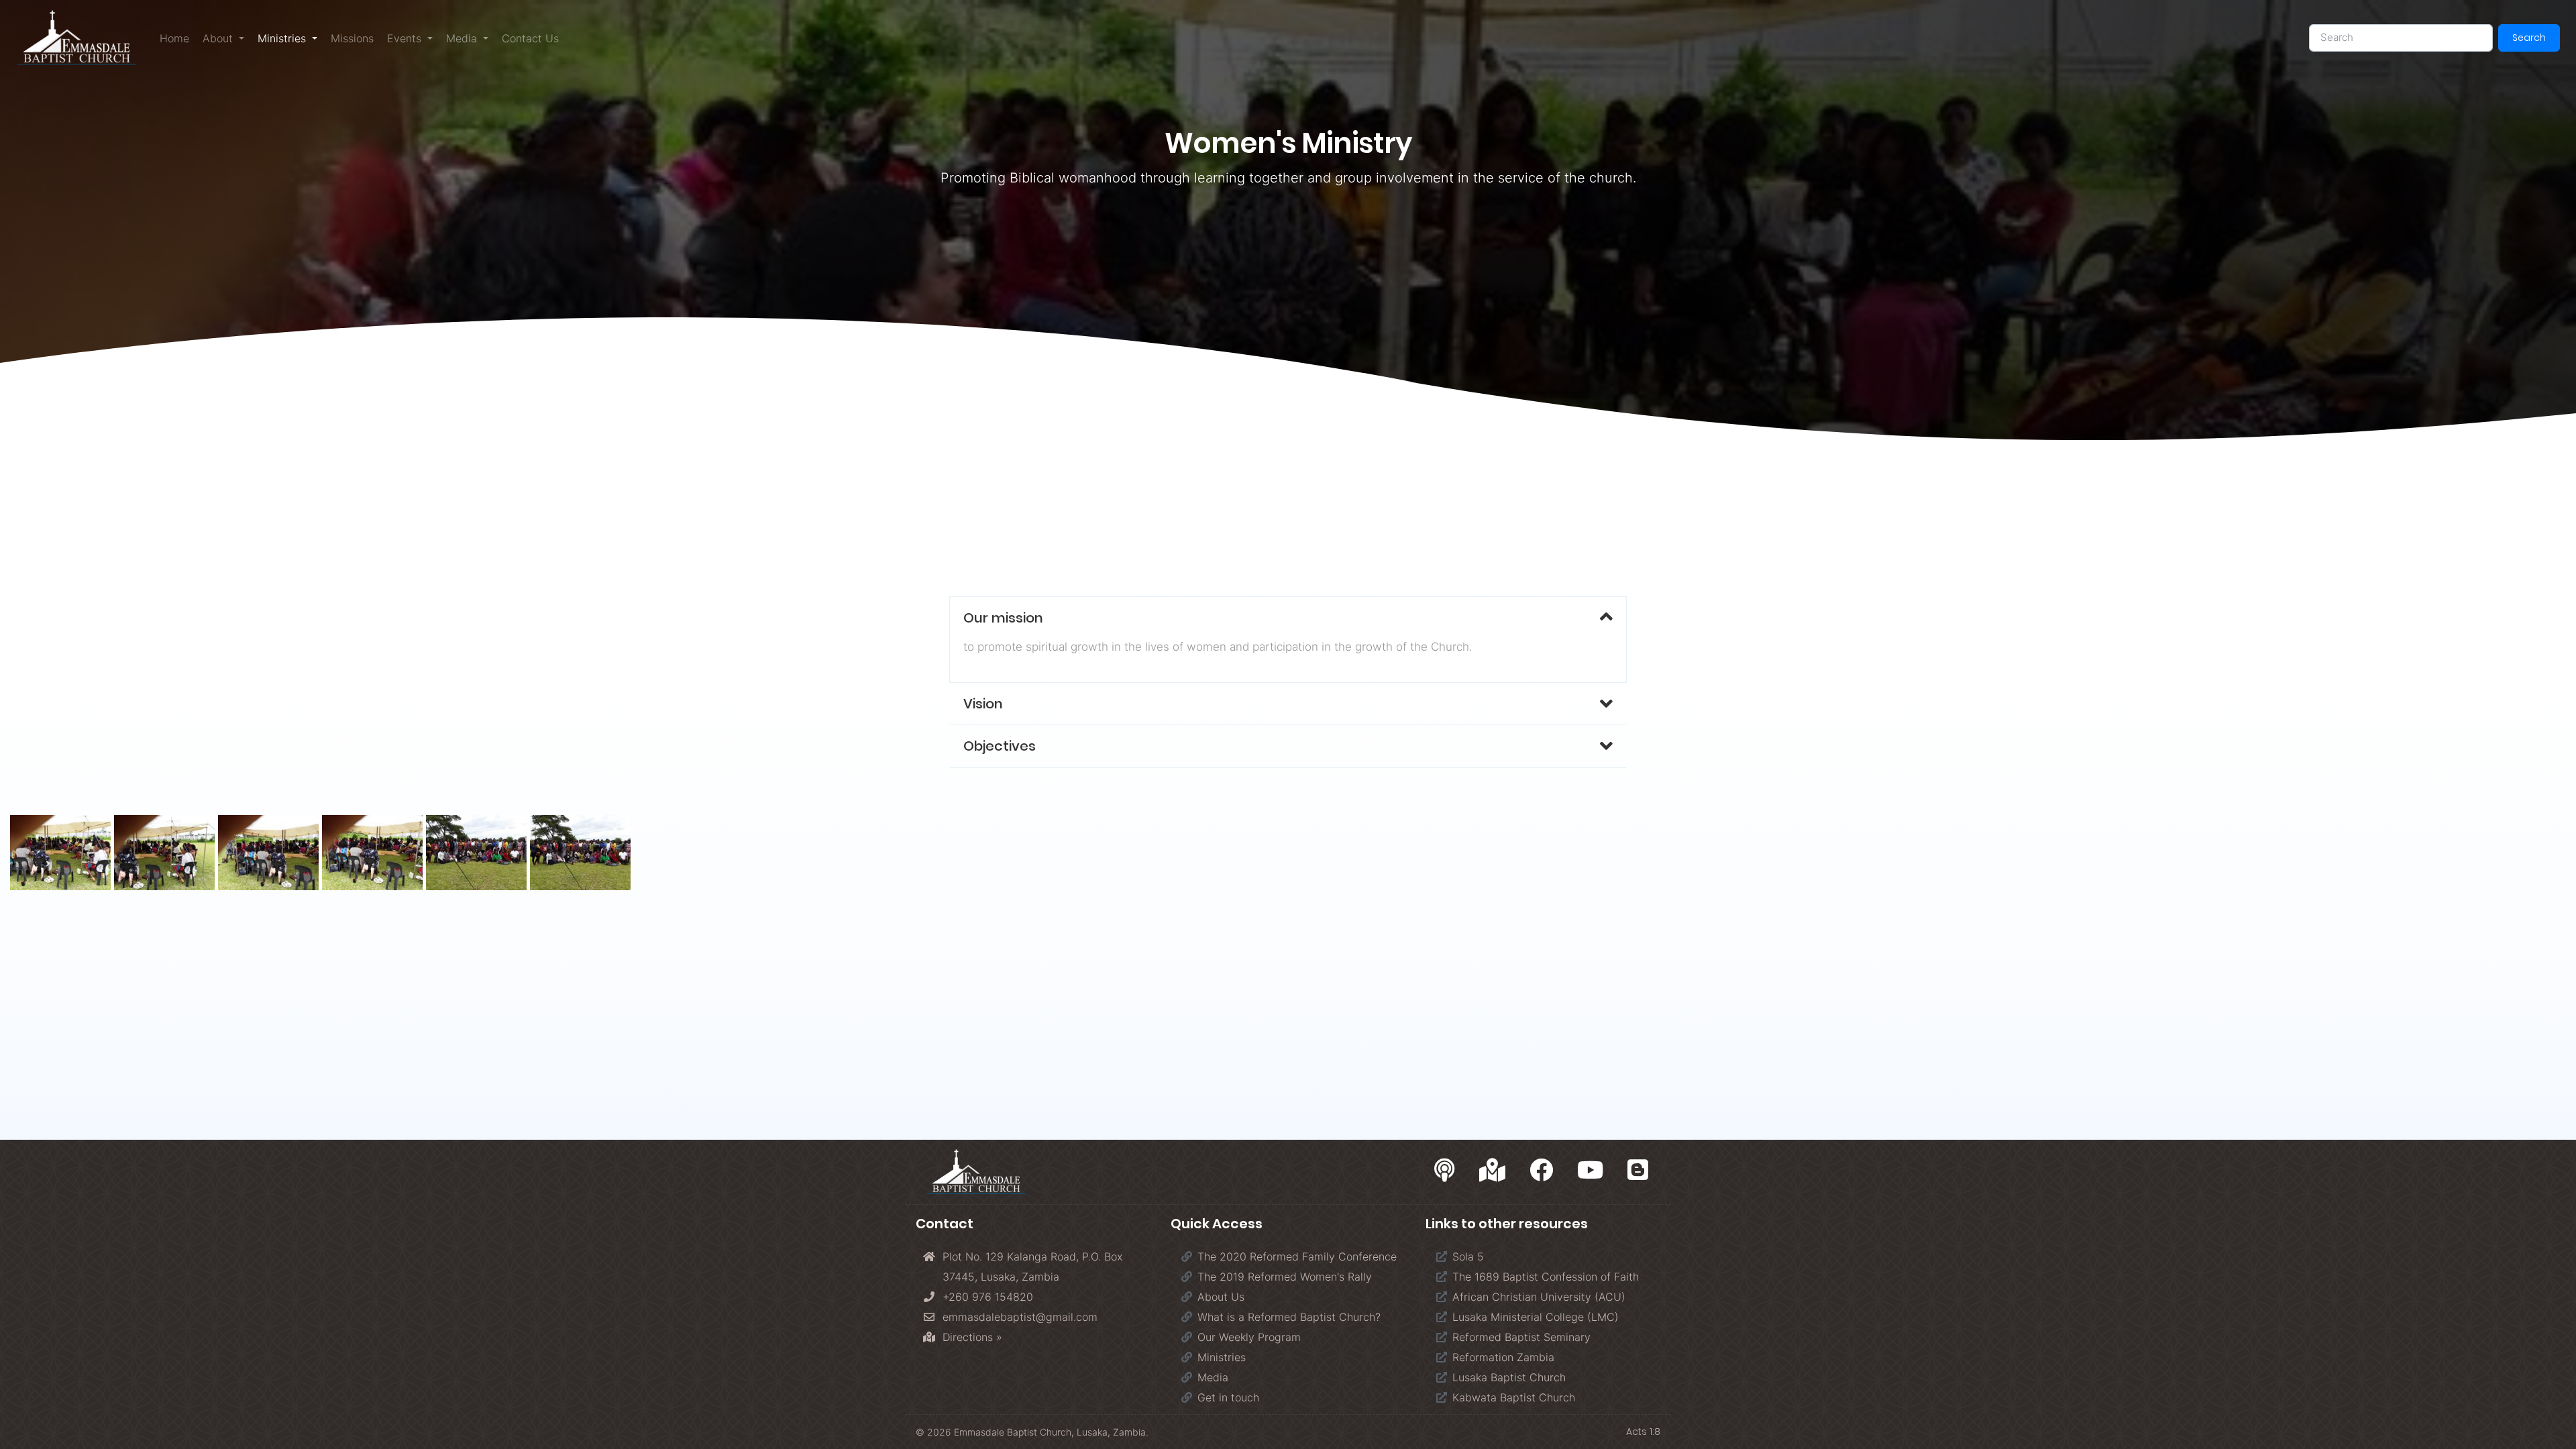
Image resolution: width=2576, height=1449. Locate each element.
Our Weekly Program (1249, 1337)
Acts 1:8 (1643, 1432)
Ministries (1222, 1357)
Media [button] (463, 38)
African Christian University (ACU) (1539, 1297)
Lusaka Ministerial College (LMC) (1536, 1317)
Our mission (1003, 618)
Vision (983, 704)
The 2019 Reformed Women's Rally (1285, 1277)
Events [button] (406, 38)
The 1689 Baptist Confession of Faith (1546, 1277)
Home (174, 38)
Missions (352, 38)
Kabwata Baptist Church (1514, 1397)
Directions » (972, 1337)
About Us (1221, 1297)
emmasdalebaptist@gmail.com (1020, 1317)
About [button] (219, 38)
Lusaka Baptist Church (1509, 1377)
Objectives (1000, 746)
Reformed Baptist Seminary (1521, 1337)
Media (1213, 1377)
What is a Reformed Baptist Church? (1289, 1317)
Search (2529, 38)
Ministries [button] (291, 38)
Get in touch (1228, 1397)
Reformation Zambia (1503, 1357)
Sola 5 (1468, 1256)
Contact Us (530, 38)
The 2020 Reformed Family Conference (1297, 1256)
